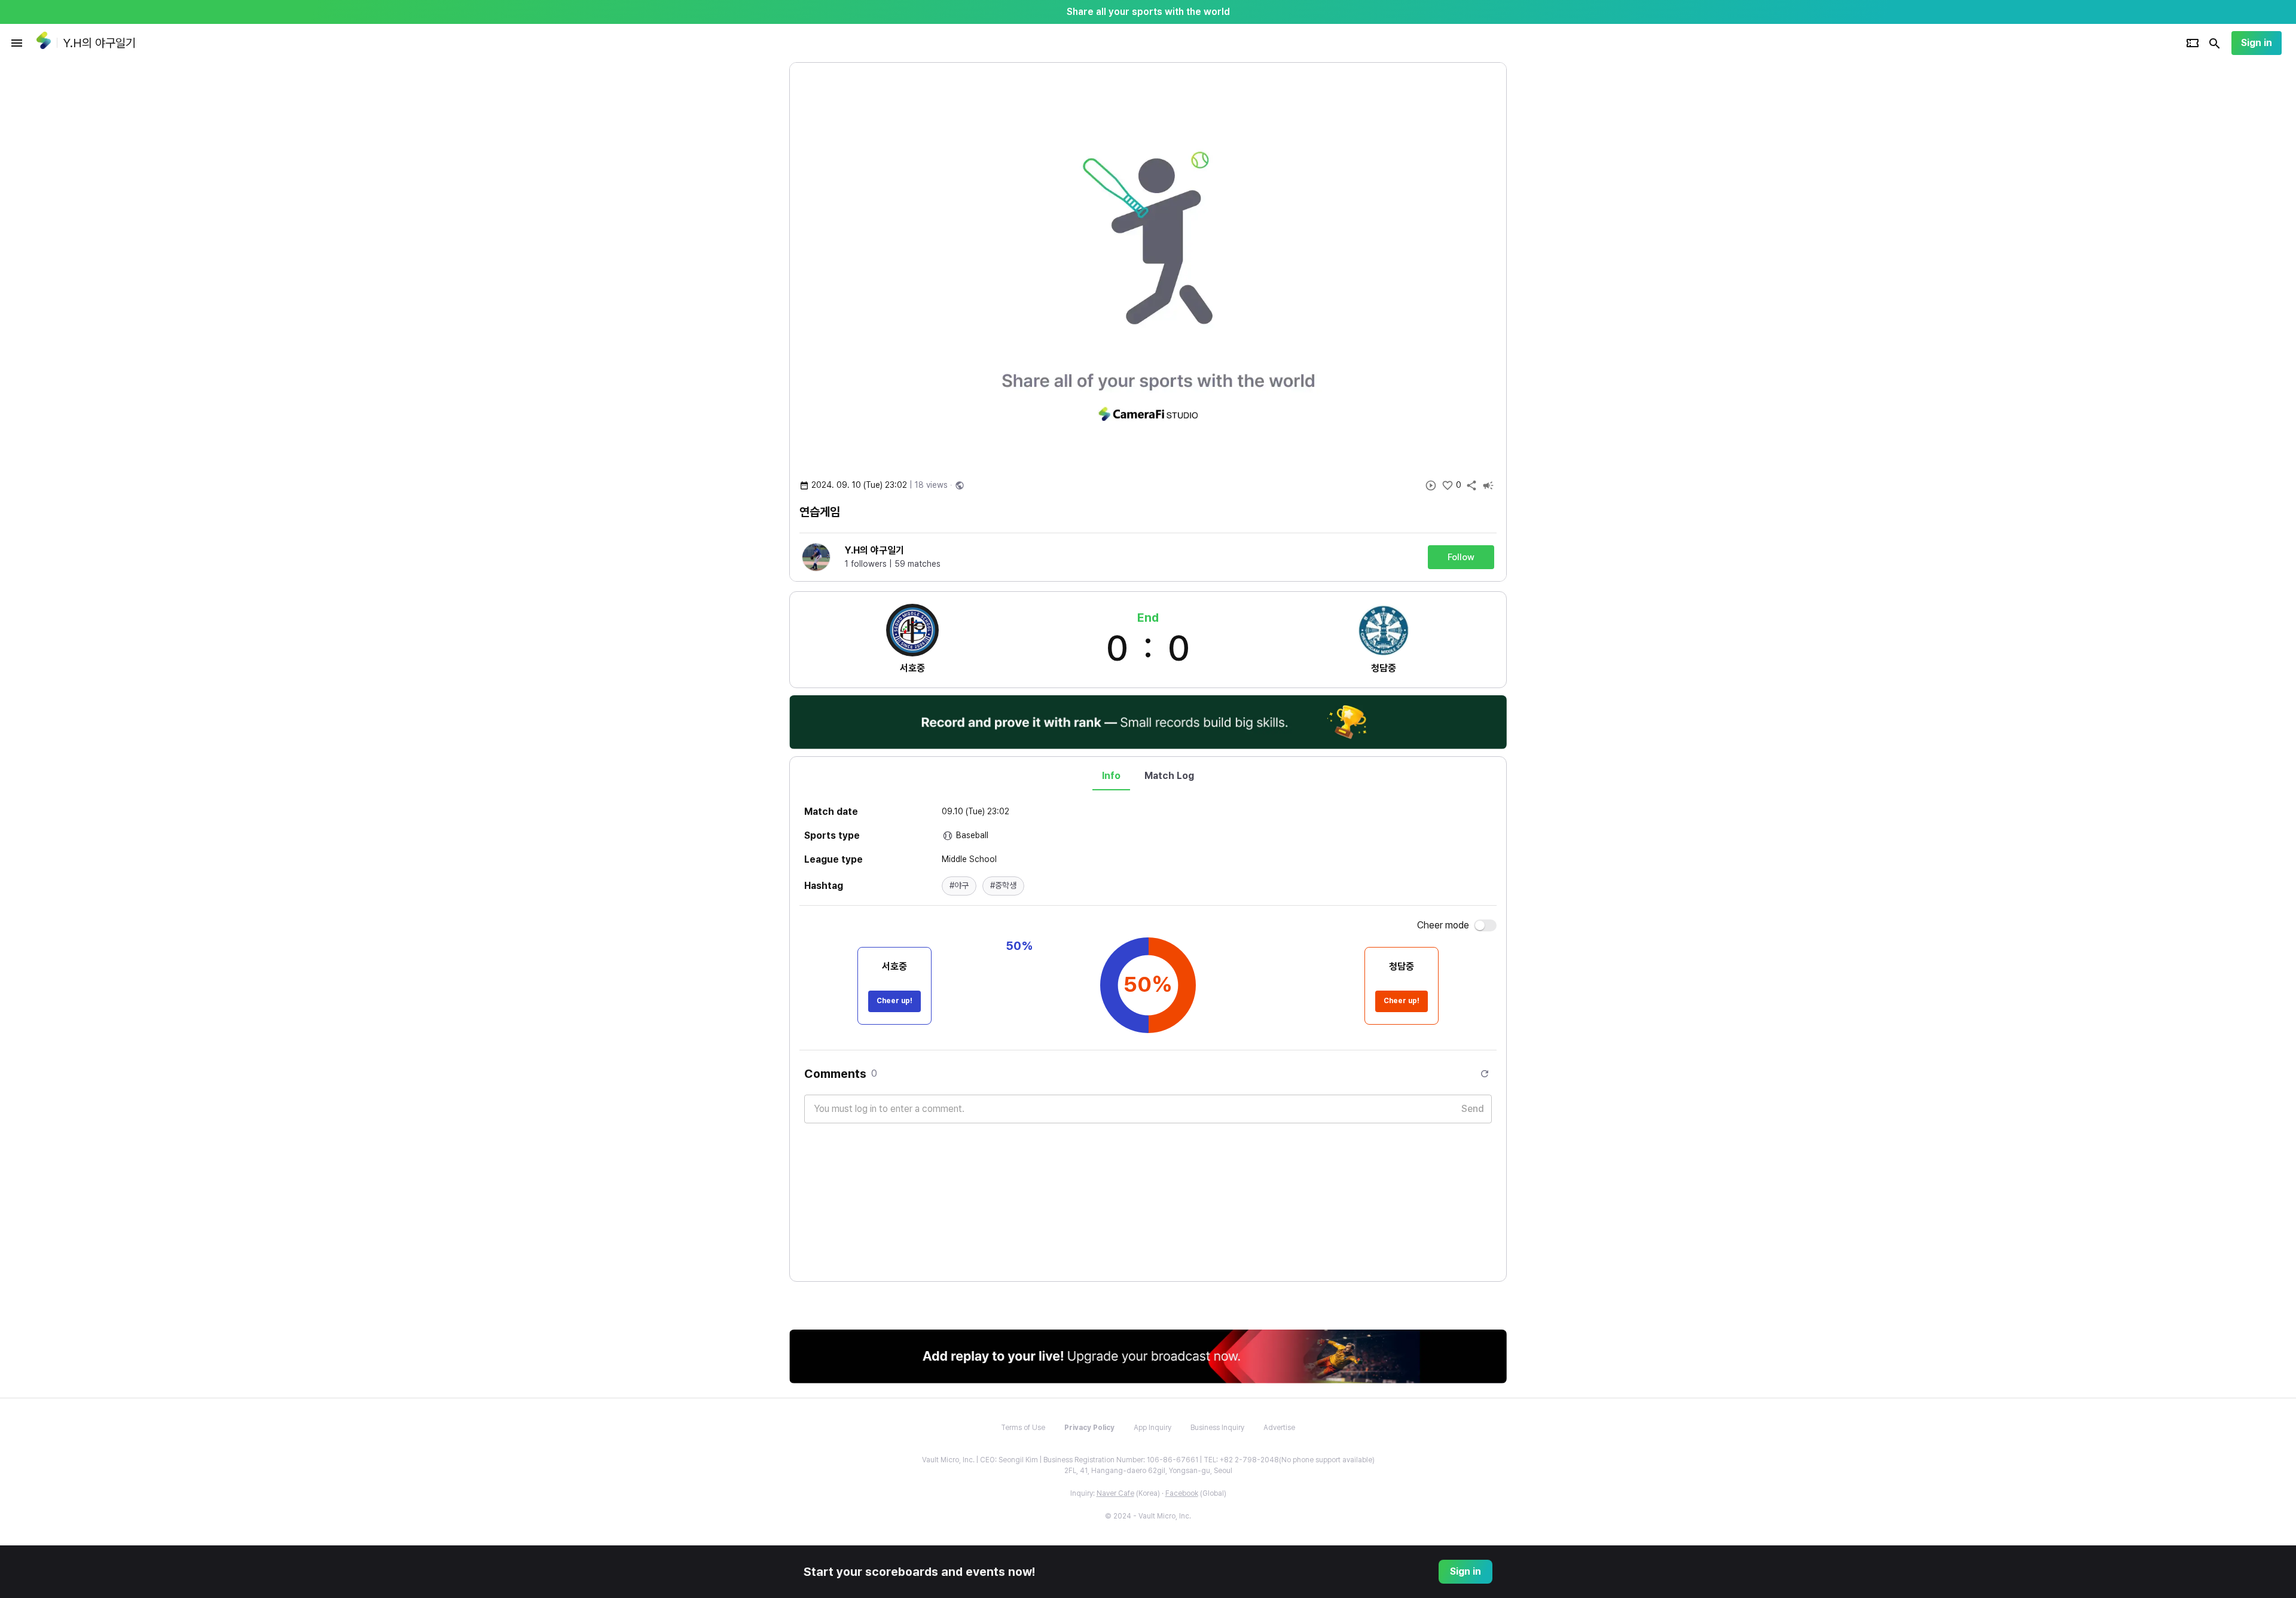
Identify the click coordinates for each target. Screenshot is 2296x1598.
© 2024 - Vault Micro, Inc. (1148, 1516)
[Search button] (2215, 43)
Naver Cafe (1115, 1493)
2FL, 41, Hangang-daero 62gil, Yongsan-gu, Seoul (1148, 1471)
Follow (1461, 557)
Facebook (1182, 1493)
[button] (959, 886)
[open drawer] (17, 43)
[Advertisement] (1584, 242)
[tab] (1111, 776)
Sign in (2257, 43)
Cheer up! (894, 1001)
